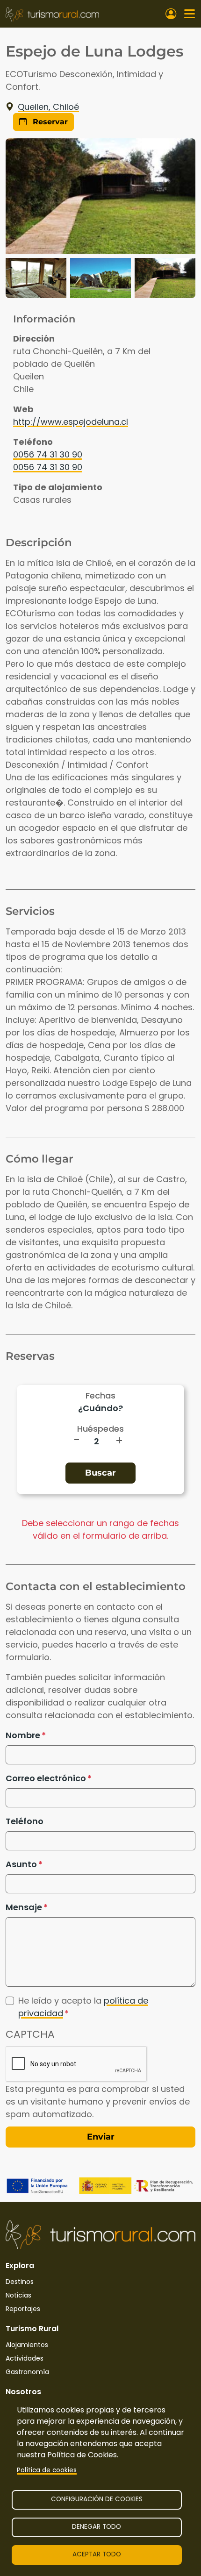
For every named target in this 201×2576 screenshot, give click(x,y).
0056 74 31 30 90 (48, 454)
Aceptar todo (97, 2554)
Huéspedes (100, 1429)
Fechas (100, 1395)
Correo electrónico (46, 1778)
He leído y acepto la (83, 2007)
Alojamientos (27, 2345)
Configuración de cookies (97, 2499)
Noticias (18, 2295)
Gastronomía (27, 2372)
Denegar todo (97, 2527)
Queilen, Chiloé (48, 107)
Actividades (25, 2358)
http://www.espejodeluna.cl (71, 422)
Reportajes (23, 2309)
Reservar (49, 122)
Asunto (21, 1864)
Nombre (23, 1735)
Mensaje (24, 1907)
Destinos (20, 2282)
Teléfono (25, 1821)
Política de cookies (47, 2470)
